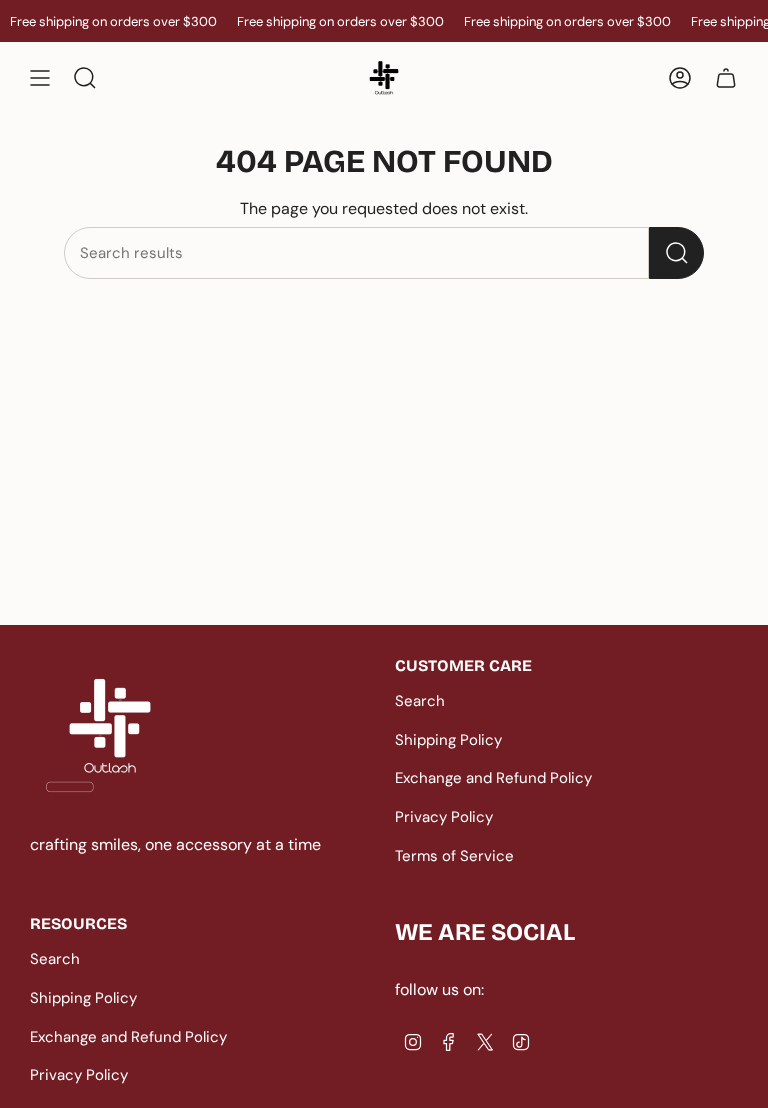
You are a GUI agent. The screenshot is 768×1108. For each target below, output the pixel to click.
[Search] (676, 253)
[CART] (726, 77)
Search (420, 701)
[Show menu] (40, 77)
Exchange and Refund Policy (493, 778)
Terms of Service (454, 856)
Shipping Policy (448, 740)
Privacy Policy (444, 817)
